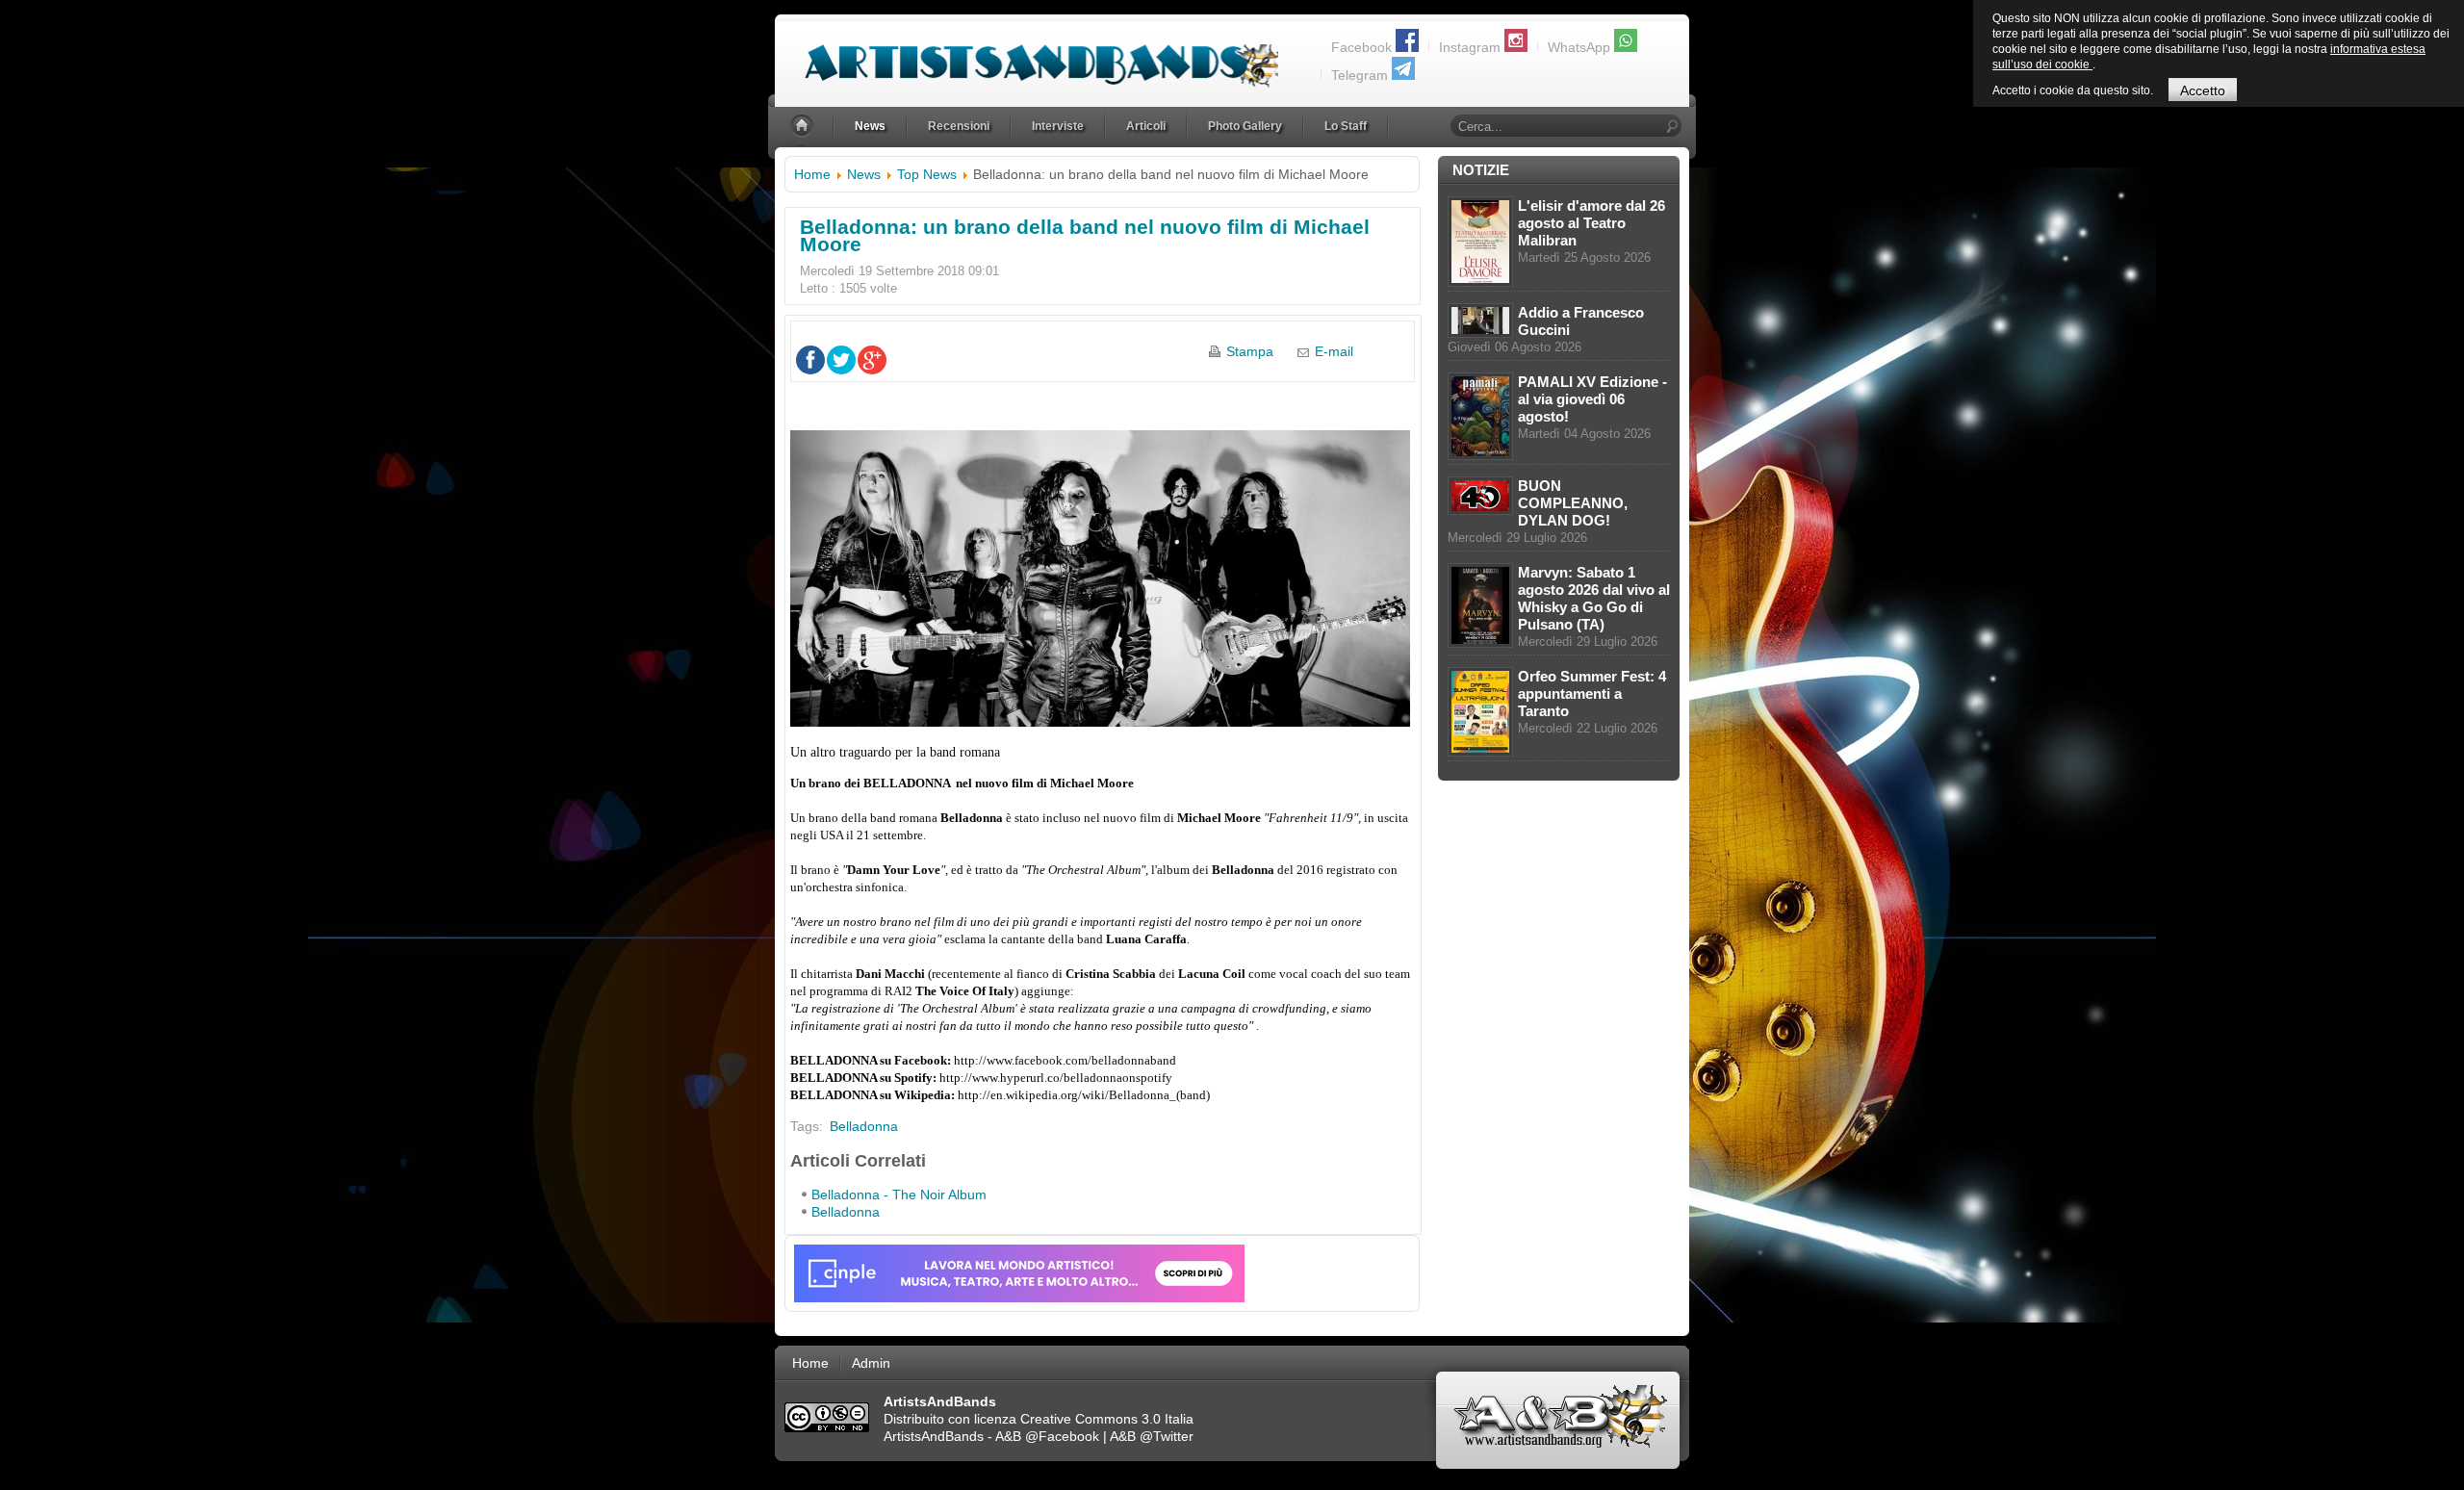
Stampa (1250, 351)
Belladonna (846, 1212)
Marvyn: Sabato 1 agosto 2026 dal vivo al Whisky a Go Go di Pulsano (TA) (1594, 598)
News (864, 174)
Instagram (1470, 47)
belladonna (864, 1126)
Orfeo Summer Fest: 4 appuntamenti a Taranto (1592, 694)
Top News (927, 174)
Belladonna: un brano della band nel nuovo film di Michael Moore (1085, 235)
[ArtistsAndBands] (1027, 54)
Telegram (1360, 75)
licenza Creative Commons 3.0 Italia (1084, 1419)
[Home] (804, 127)
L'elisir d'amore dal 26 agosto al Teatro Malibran (1591, 223)
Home (812, 174)
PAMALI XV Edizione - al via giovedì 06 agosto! (1592, 399)
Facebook (1361, 47)
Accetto (2203, 90)
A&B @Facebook (1047, 1436)
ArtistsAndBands (934, 1436)
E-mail (1334, 351)
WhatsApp (1579, 47)
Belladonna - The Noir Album (899, 1195)
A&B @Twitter (1152, 1436)
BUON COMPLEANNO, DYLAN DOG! (1573, 503)
